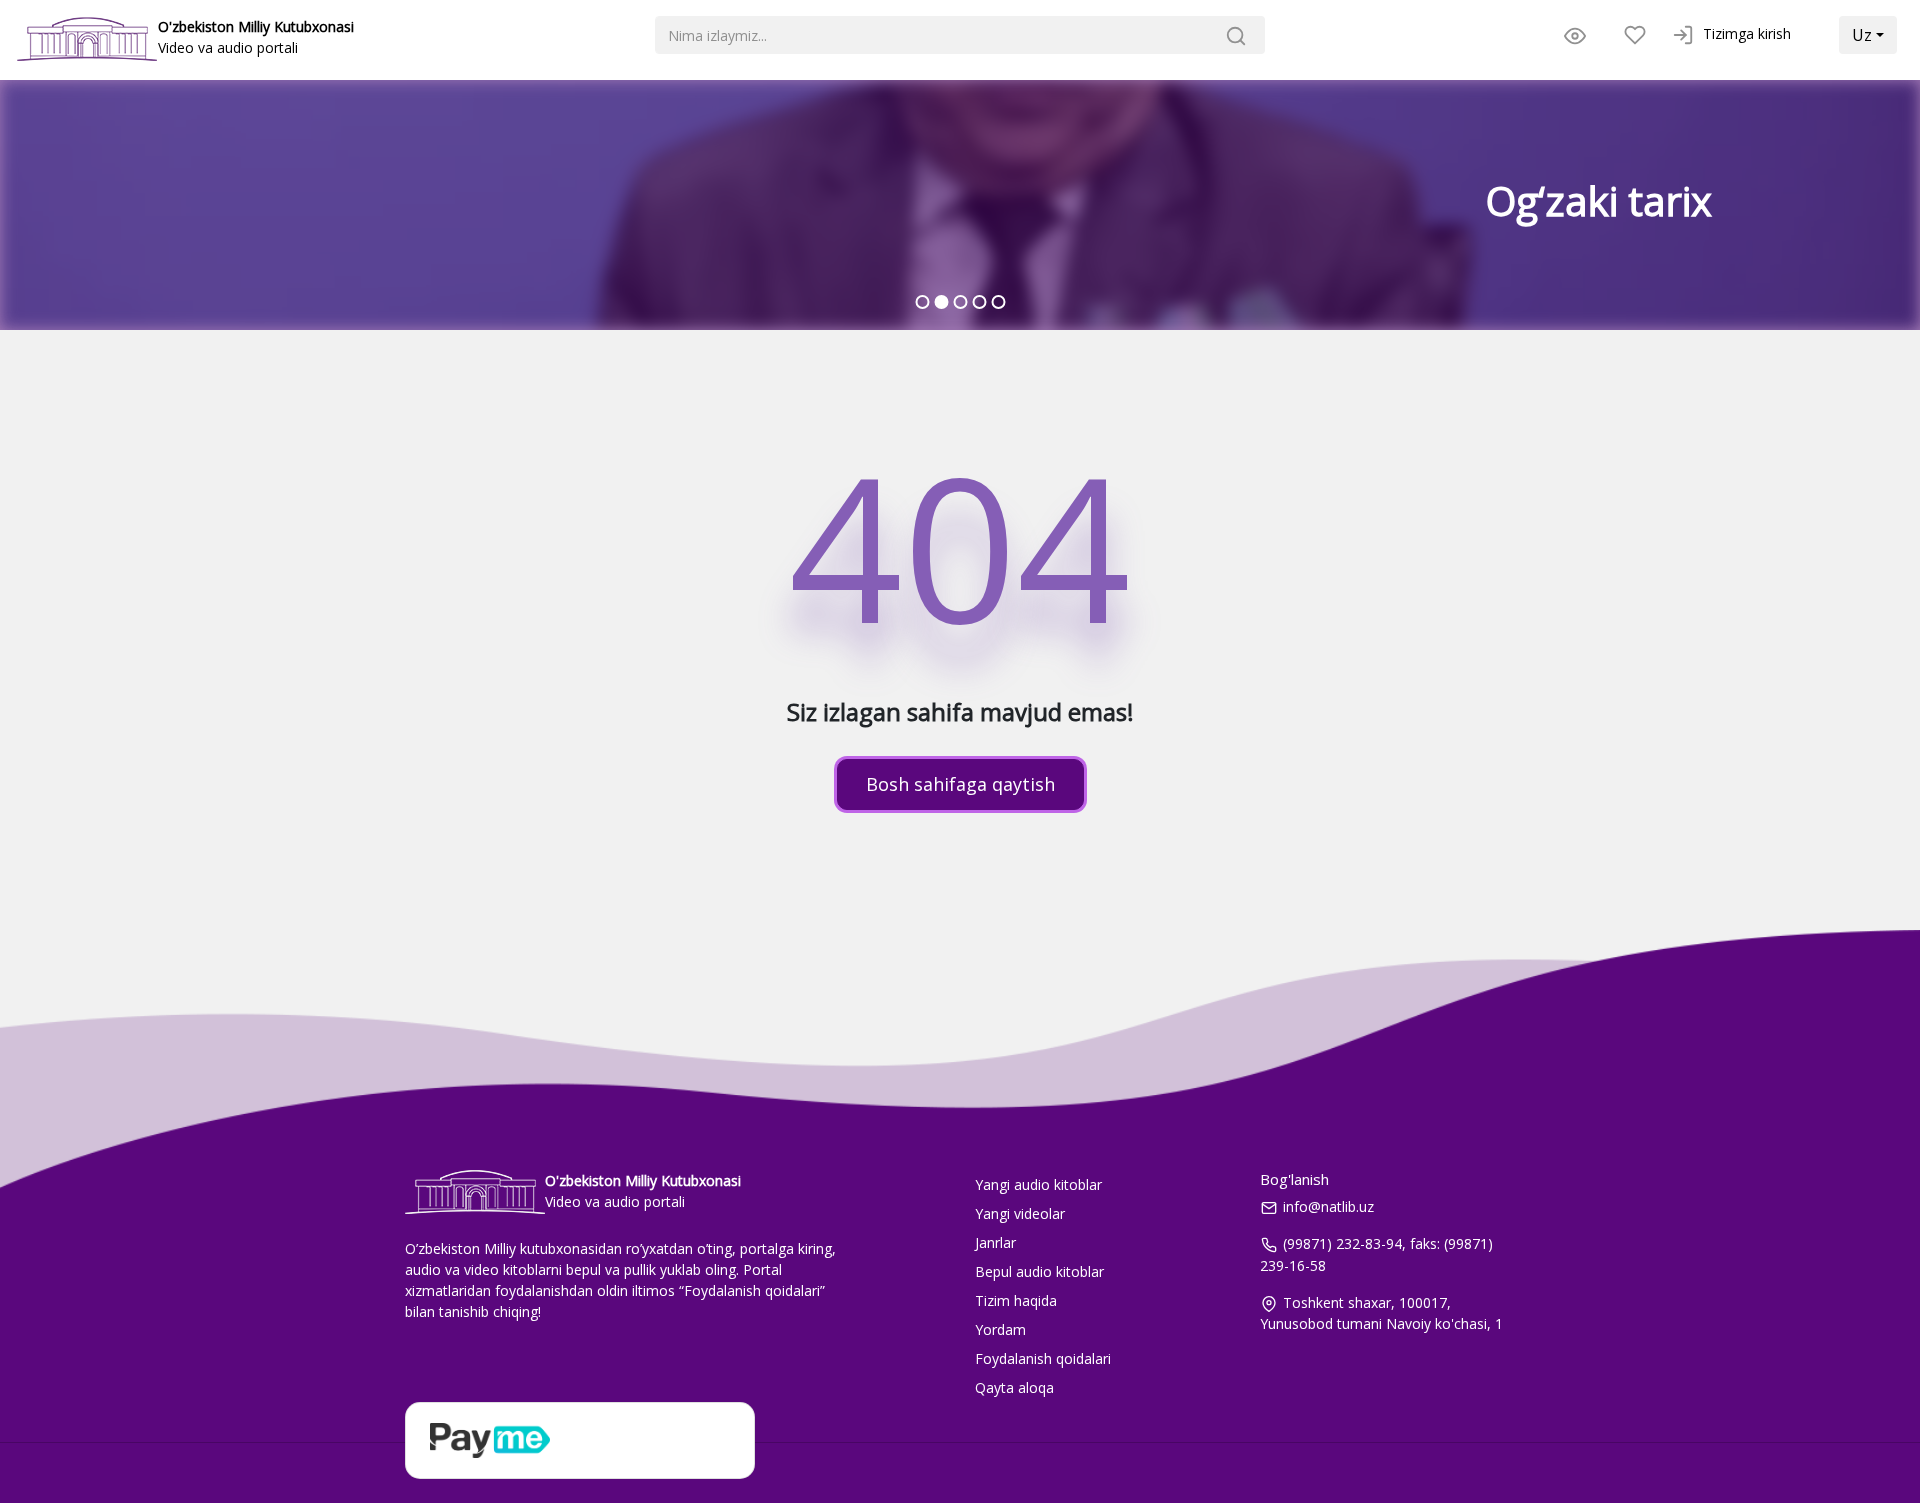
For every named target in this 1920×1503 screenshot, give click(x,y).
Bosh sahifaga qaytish (960, 784)
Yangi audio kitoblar (1038, 1184)
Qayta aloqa (1014, 1387)
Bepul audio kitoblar (1039, 1271)
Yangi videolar (1020, 1213)
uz (1862, 35)
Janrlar (995, 1242)
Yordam (1000, 1329)
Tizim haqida (1016, 1300)
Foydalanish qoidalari (1043, 1358)
